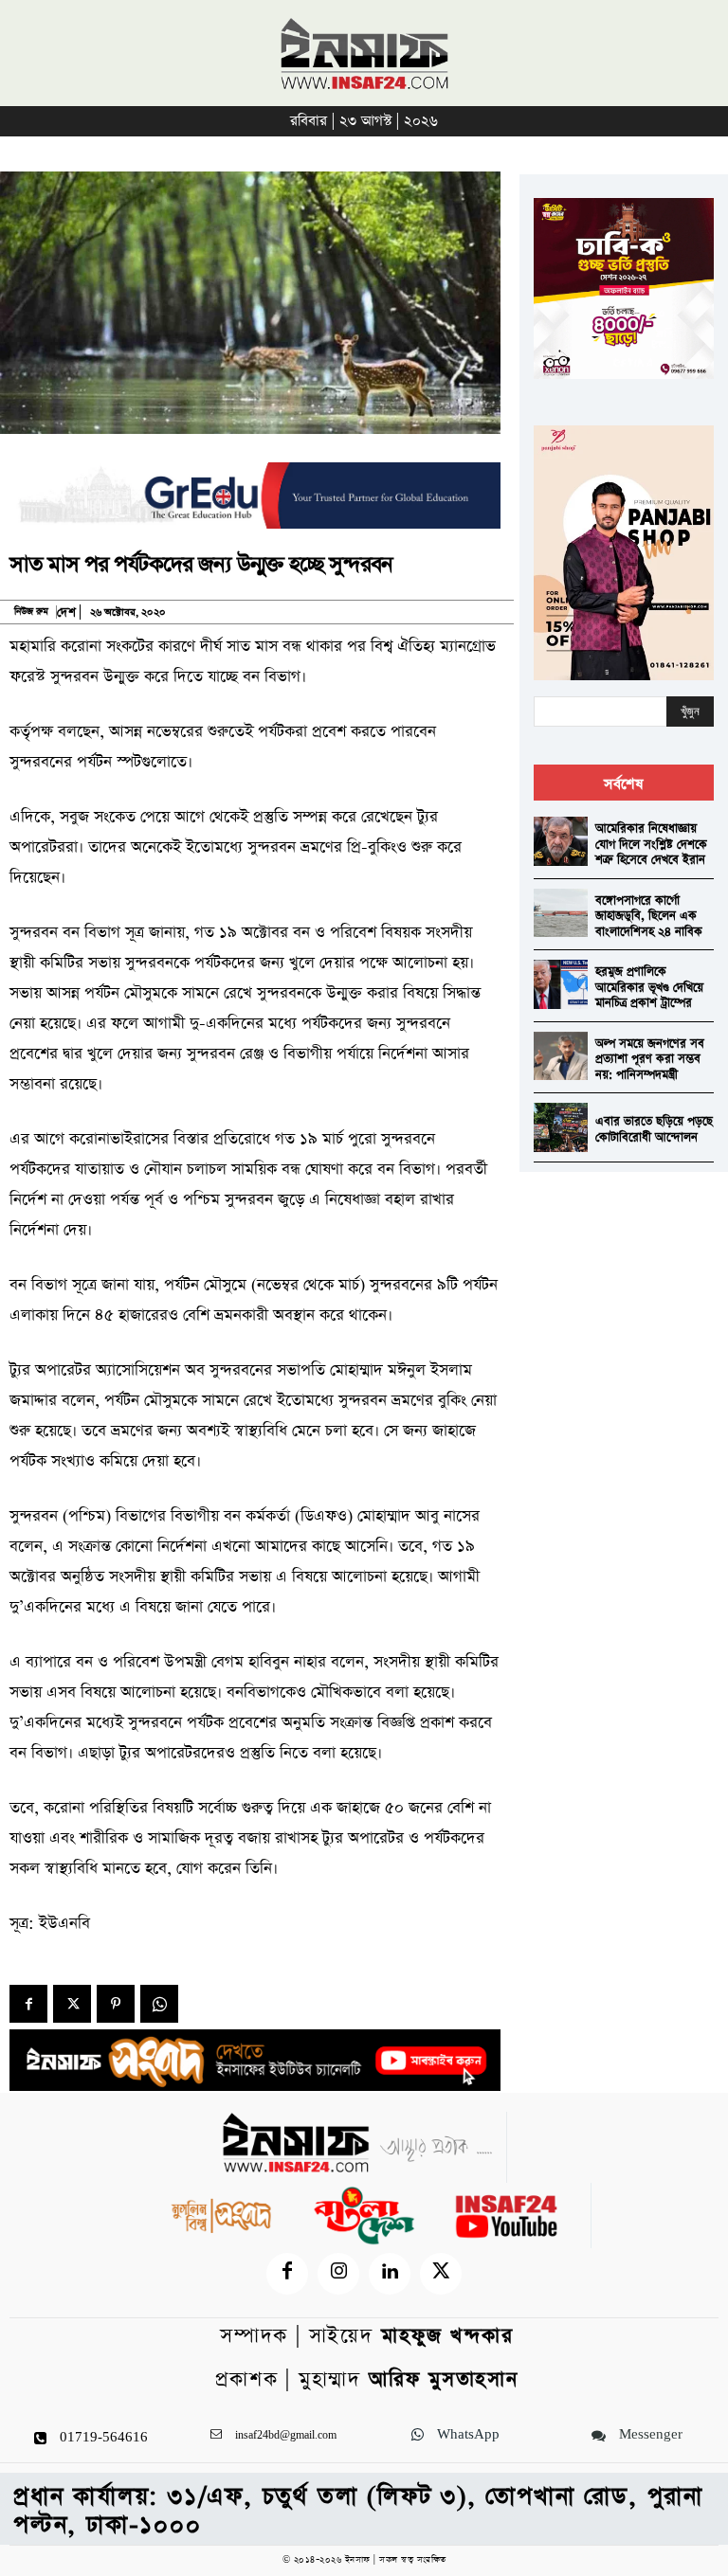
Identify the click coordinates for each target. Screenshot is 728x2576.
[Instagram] (338, 2274)
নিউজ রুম (31, 612)
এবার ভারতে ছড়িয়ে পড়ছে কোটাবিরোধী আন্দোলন (654, 1129)
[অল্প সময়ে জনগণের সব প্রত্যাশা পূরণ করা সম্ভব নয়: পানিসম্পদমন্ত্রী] (561, 1056)
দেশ (66, 612)
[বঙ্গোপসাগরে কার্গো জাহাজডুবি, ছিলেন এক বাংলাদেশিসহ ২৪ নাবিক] (561, 913)
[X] (72, 2004)
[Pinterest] (116, 2004)
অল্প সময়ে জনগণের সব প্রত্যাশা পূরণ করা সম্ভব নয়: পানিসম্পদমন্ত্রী (650, 1059)
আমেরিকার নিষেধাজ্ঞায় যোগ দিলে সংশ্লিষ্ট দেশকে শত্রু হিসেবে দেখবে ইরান (651, 844)
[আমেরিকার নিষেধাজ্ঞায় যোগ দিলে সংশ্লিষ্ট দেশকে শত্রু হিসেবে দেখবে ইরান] (561, 841)
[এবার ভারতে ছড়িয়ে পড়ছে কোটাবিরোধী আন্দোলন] (561, 1127)
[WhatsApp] (159, 2004)
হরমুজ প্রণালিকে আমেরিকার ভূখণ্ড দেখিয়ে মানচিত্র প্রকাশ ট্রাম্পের (649, 987)
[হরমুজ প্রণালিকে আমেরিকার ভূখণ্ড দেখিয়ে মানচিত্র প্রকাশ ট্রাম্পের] (561, 984)
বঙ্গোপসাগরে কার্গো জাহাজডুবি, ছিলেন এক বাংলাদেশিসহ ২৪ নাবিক (649, 916)
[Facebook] (28, 2004)
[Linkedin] (390, 2274)
